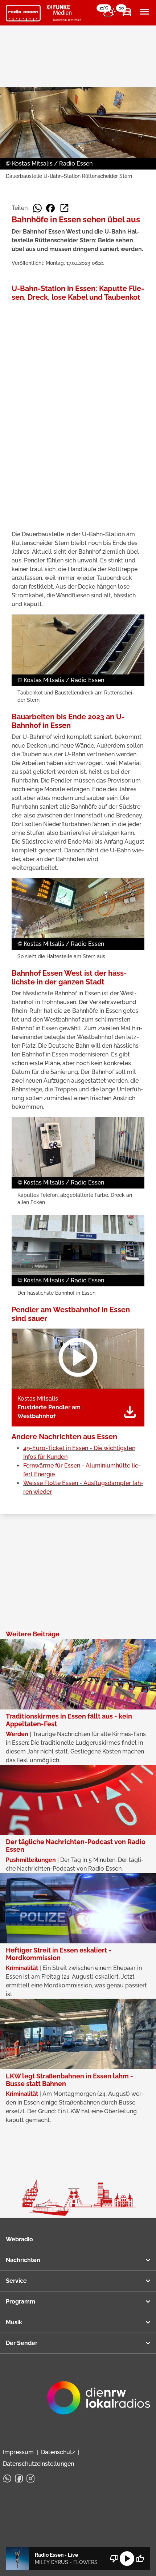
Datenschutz (58, 2452)
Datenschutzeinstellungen (38, 2464)
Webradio (19, 2239)
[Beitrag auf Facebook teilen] (50, 208)
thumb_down (114, 2559)
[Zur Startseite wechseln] (23, 13)
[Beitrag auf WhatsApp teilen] (37, 208)
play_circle (127, 2559)
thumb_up (140, 2559)
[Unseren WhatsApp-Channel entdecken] (7, 2479)
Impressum (18, 2452)
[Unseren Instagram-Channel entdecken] (30, 2479)
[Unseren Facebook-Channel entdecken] (19, 2479)
